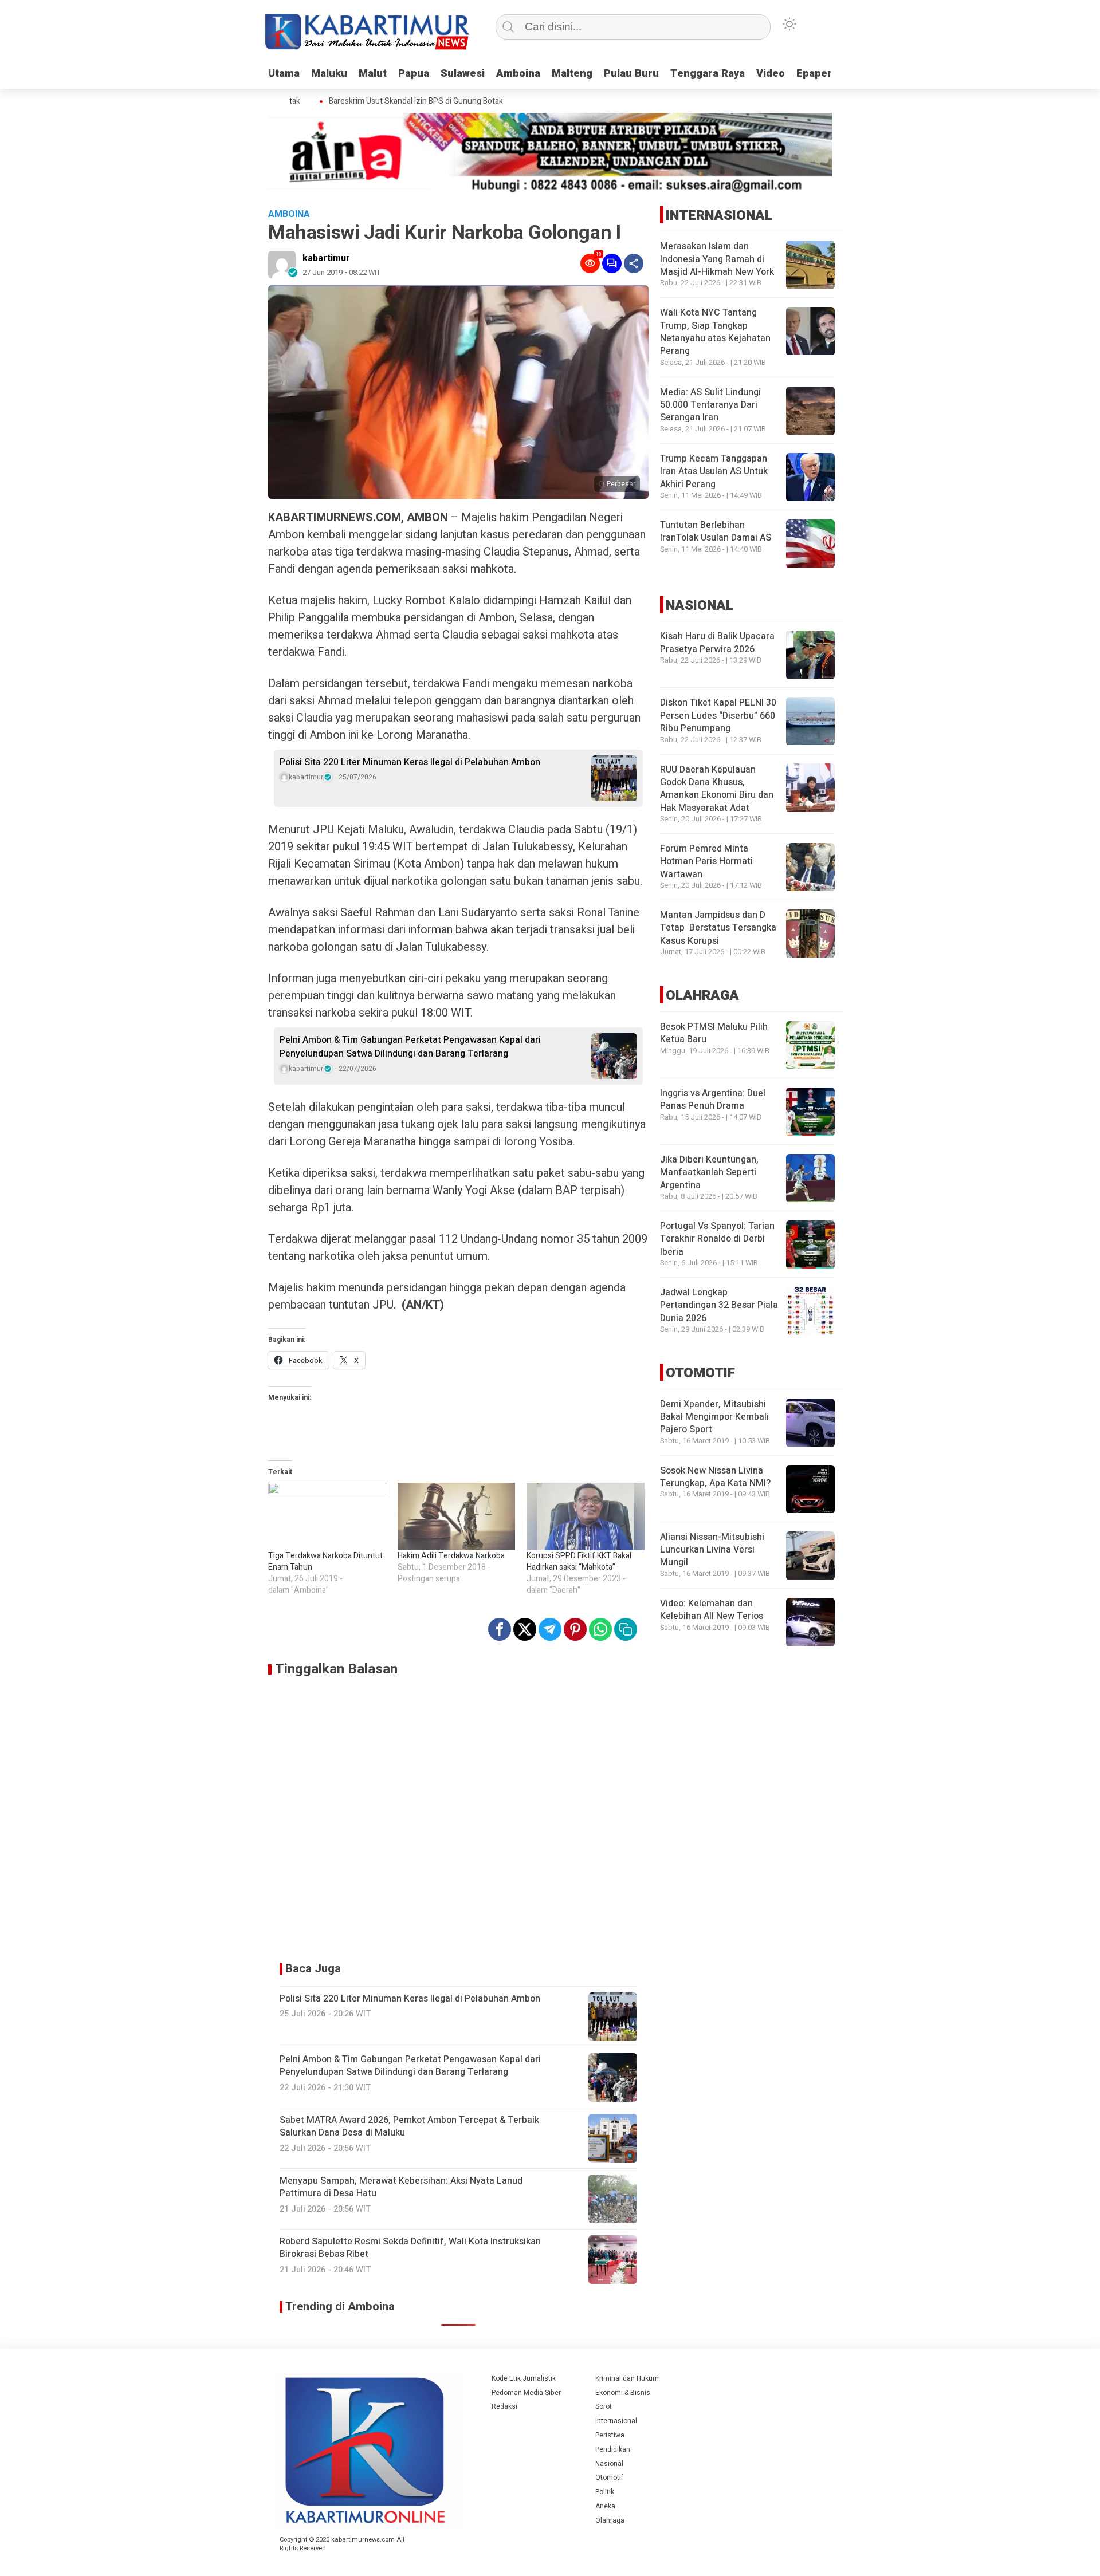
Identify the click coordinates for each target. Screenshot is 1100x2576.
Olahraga (610, 2520)
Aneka (605, 2506)
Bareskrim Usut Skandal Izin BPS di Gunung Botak (387, 101)
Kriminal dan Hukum (627, 2378)
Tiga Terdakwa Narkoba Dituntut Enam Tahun (325, 1561)
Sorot (604, 2406)
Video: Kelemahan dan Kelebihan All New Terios (712, 1610)
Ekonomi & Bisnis (623, 2393)
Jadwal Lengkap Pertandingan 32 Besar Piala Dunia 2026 (719, 1306)
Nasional (609, 2464)
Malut (373, 74)
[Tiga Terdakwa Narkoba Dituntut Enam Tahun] (327, 1517)
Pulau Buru (631, 74)
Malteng (572, 74)
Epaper (814, 74)
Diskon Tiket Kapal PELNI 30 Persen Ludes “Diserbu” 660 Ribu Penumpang (718, 716)
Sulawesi (463, 74)
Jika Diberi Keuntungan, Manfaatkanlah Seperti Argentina (709, 1173)
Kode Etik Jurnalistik (524, 2378)
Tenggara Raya (708, 74)
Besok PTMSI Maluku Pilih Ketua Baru (714, 1034)
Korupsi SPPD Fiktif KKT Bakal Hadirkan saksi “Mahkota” (579, 1561)
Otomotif (609, 2477)
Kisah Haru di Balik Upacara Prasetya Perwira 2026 (717, 643)
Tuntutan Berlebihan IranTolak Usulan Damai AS (716, 532)
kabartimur (326, 258)
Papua (414, 74)
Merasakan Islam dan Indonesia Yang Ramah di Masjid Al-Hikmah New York (717, 260)
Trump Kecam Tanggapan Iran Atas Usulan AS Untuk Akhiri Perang (714, 472)
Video (771, 74)
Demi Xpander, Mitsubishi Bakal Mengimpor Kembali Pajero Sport (714, 1418)
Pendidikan (613, 2449)
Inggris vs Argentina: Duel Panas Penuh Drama (713, 1100)
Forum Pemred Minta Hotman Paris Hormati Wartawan (706, 862)
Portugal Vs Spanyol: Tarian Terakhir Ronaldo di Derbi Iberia (717, 1240)
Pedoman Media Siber (526, 2393)
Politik (605, 2492)
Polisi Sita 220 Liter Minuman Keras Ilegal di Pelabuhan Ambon (410, 762)
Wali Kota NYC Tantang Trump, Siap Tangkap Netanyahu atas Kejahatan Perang (715, 332)
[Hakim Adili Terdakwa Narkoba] (457, 1517)
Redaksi (504, 2406)
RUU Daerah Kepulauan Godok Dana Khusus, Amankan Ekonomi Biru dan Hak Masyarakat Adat (717, 789)
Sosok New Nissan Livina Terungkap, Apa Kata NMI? (715, 1478)
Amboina (518, 74)
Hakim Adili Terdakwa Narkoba (451, 1556)
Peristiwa (610, 2435)
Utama (284, 74)
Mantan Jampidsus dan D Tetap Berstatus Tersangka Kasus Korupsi (718, 929)
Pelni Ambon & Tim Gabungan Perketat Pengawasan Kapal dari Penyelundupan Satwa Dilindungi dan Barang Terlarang (410, 1047)
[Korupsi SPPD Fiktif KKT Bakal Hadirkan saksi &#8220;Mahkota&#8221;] (586, 1517)
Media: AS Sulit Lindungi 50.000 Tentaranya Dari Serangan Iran (710, 406)
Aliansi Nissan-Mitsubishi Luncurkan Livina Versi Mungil (712, 1551)
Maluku (329, 74)
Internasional (616, 2421)
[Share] (634, 263)
